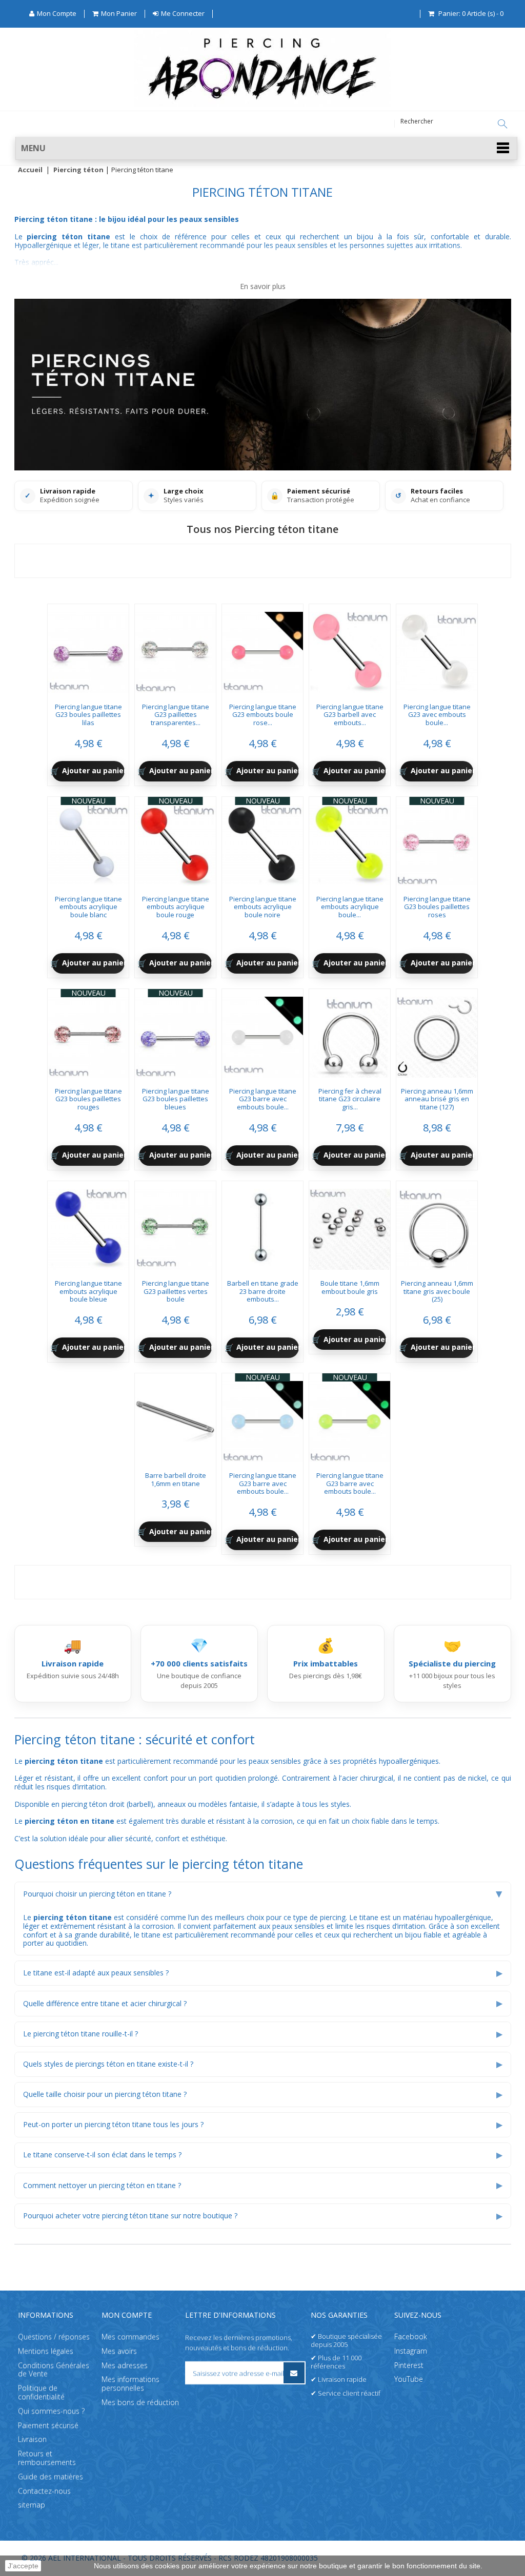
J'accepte (23, 2566)
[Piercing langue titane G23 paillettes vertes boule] (175, 1226)
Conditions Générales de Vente (54, 2369)
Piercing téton (78, 170)
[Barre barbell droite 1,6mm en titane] (175, 1418)
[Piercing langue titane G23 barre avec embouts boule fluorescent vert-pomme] (350, 1418)
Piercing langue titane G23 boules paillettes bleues (176, 1099)
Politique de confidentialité (41, 2392)
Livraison (32, 2439)
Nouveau (88, 801)
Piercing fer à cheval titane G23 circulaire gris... (350, 1099)
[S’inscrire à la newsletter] (294, 2373)
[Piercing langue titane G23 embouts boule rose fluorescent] (262, 649)
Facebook (411, 2336)
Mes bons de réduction (140, 2402)
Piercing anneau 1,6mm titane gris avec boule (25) (437, 1291)
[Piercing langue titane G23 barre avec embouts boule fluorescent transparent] (262, 1034)
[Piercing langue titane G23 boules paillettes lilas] (88, 649)
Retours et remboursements (47, 2458)
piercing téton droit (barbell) (107, 1804)
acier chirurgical (368, 1778)
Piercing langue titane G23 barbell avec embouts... (350, 715)
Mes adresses (125, 2365)
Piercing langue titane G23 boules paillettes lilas (88, 715)
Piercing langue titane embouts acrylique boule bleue (88, 1291)
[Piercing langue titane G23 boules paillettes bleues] (175, 1034)
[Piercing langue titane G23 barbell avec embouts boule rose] (350, 649)
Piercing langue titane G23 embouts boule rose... (263, 715)
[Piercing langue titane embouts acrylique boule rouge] (175, 841)
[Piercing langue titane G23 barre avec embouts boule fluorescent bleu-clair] (262, 1418)
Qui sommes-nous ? (51, 2410)
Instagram (411, 2350)
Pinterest (409, 2365)
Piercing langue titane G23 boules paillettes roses (437, 907)
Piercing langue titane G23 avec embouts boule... (437, 715)
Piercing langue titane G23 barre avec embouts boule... (263, 1099)
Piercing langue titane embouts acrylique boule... (350, 907)
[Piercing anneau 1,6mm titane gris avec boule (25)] (437, 1226)
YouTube (409, 2379)
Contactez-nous (44, 2490)
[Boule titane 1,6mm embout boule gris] (350, 1226)
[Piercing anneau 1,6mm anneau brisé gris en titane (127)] (437, 1034)
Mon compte (127, 2315)
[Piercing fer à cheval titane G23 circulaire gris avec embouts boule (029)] (350, 1034)
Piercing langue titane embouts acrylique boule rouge (176, 907)
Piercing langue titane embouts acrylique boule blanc (88, 907)
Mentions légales (46, 2350)
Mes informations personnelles (130, 2383)
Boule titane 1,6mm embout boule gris (350, 1287)
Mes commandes (130, 2336)
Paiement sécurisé (48, 2425)
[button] (266, 148)
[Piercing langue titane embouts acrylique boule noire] (262, 841)
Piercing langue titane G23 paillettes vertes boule (176, 1291)
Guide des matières (51, 2476)
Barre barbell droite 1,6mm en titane (176, 1479)
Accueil (30, 170)
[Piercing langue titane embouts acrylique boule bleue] (88, 1226)
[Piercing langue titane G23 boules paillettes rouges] (88, 1034)
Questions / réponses (54, 2336)
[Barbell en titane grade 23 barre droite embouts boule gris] (262, 1226)
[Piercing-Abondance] (262, 104)
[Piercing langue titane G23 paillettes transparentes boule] (175, 649)
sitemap (32, 2505)
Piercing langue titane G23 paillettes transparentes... (176, 715)
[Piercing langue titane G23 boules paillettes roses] (437, 841)
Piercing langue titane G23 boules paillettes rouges (88, 1099)
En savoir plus (263, 287)
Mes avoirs (119, 2350)
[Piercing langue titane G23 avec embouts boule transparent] (437, 649)
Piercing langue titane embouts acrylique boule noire (263, 907)
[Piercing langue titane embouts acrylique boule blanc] (88, 841)
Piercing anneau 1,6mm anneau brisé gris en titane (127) (437, 1099)
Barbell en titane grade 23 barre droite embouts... (263, 1291)
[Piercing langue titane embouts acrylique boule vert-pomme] (350, 841)
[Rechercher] (502, 124)
